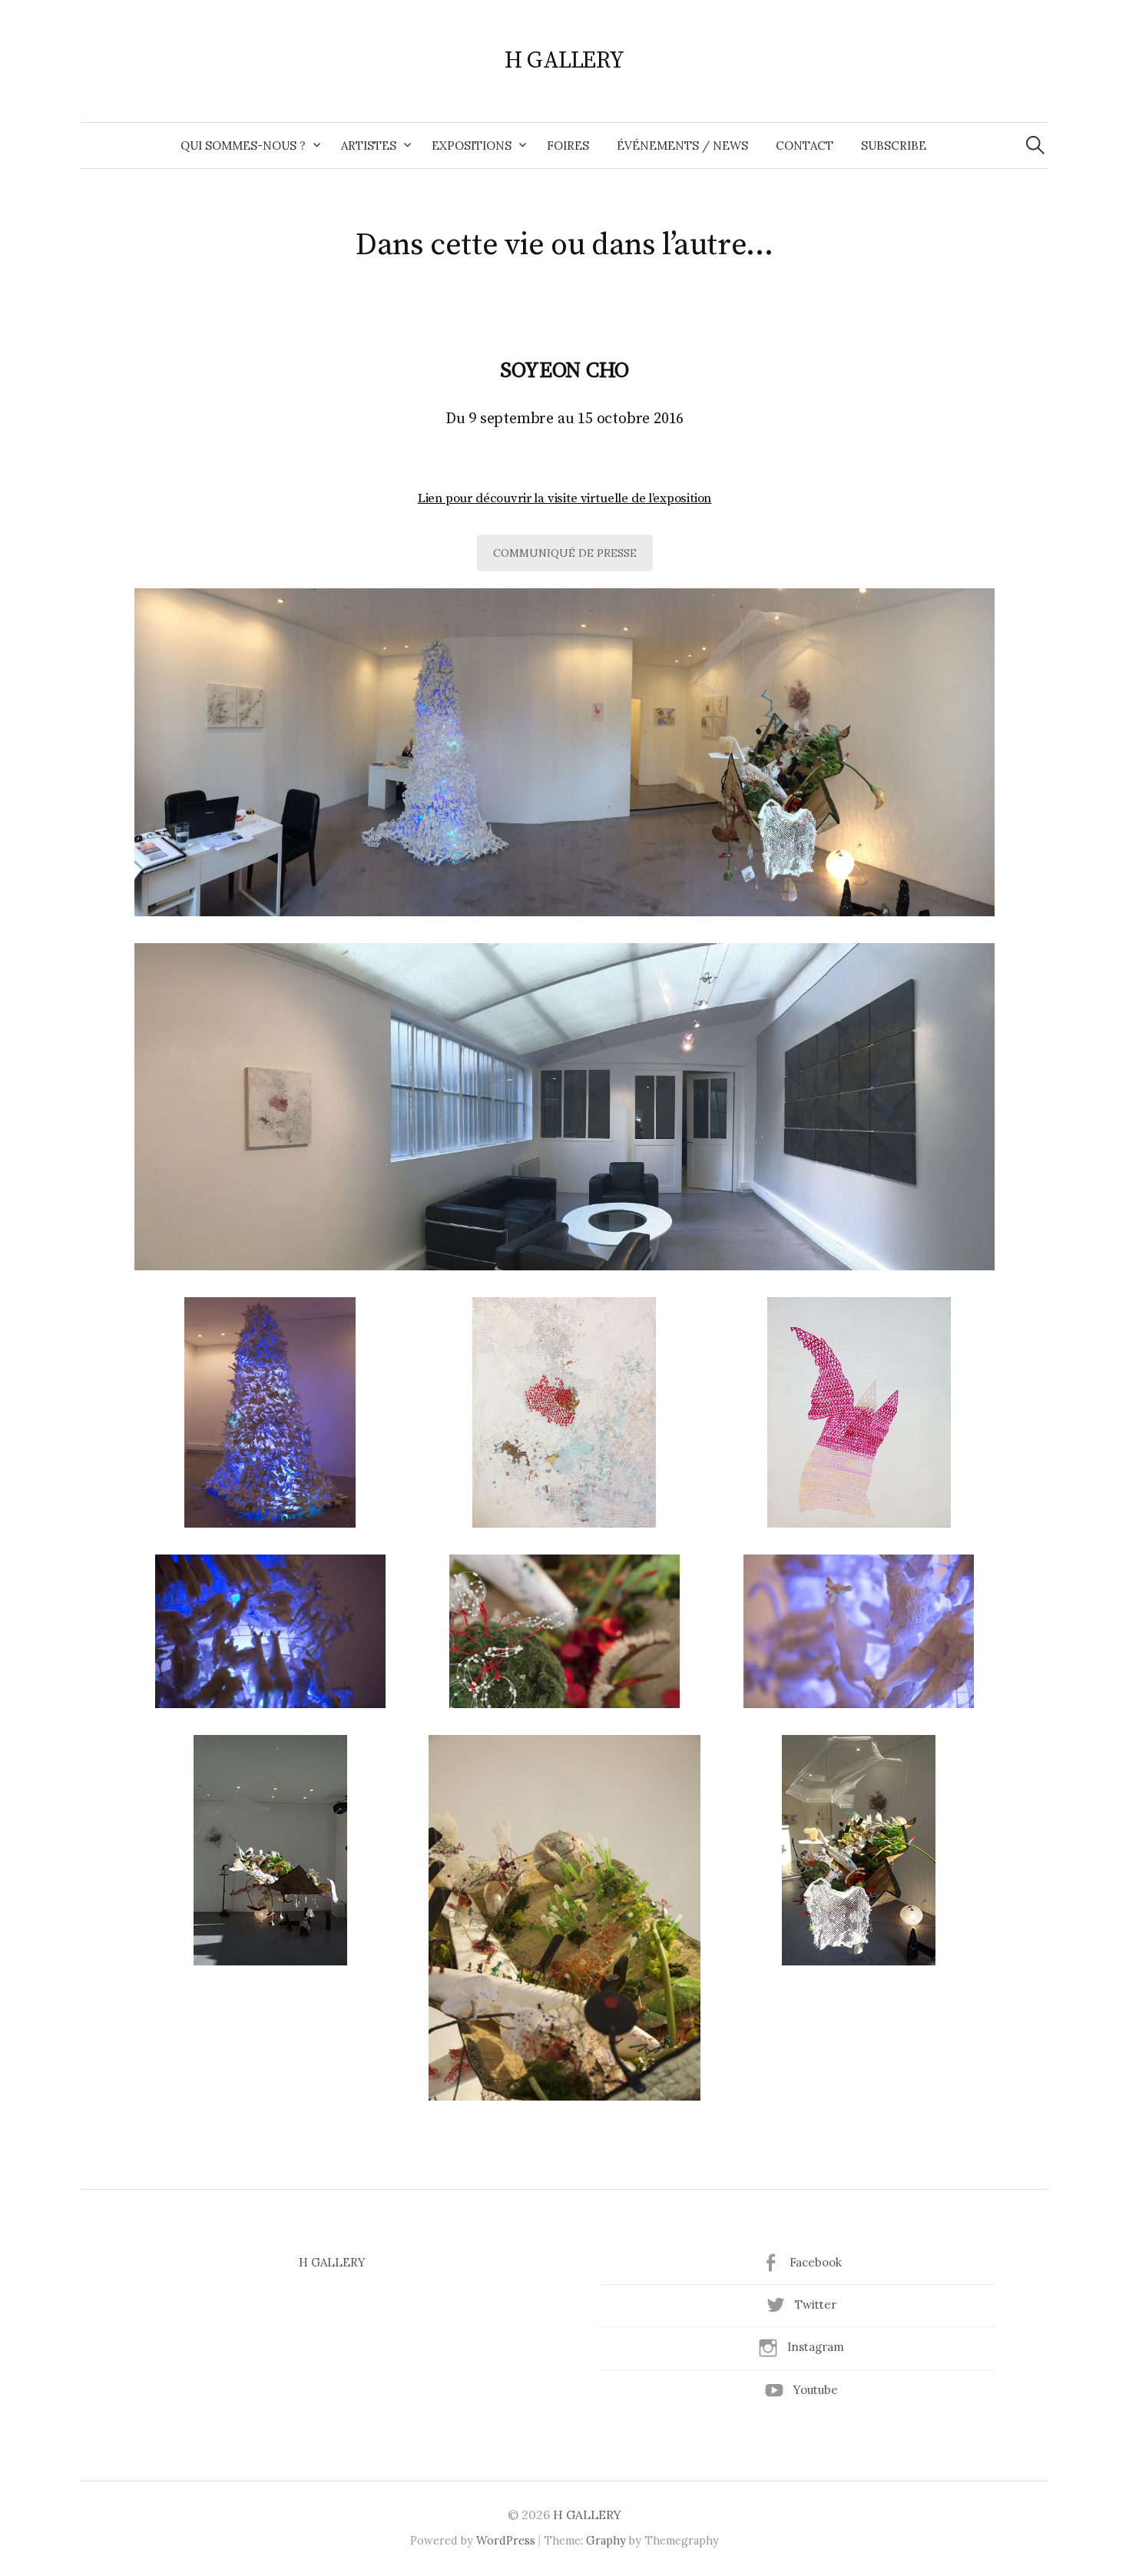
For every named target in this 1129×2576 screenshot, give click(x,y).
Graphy (606, 2540)
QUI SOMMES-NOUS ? (243, 146)
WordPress (506, 2540)
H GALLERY (564, 61)
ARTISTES (369, 146)
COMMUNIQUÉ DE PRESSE (565, 553)
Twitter (816, 2304)
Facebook (816, 2262)
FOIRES (568, 146)
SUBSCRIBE (894, 146)
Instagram (816, 2347)
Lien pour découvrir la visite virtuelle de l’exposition (565, 498)
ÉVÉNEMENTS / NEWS (682, 146)
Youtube (816, 2390)
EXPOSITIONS (472, 146)
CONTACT (805, 146)
